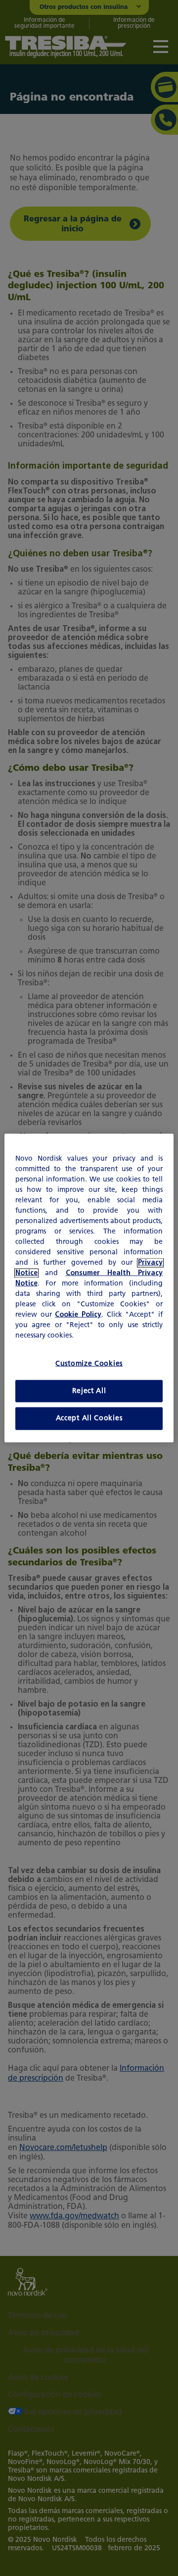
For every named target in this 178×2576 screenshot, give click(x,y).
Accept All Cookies (89, 1419)
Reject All (89, 1391)
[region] (89, 1288)
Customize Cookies (89, 1364)
